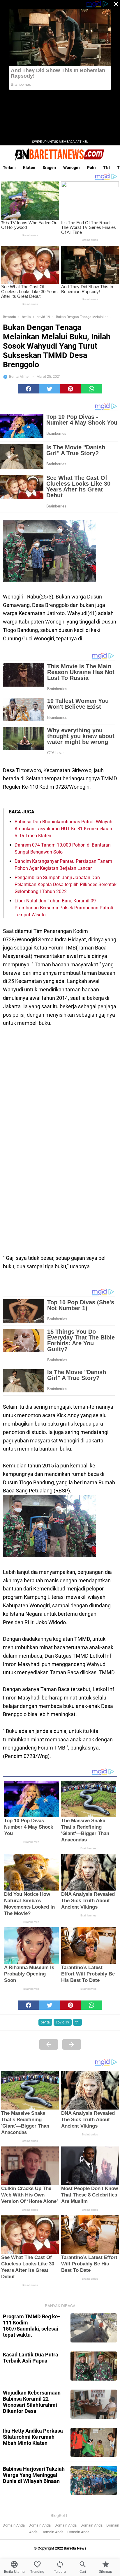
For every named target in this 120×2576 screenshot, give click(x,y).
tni (77, 2022)
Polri (91, 168)
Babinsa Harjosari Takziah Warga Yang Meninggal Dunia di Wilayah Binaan (34, 2475)
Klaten (29, 168)
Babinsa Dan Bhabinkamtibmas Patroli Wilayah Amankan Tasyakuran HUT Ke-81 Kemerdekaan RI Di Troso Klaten (63, 829)
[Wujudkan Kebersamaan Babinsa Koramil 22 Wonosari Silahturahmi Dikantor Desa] (94, 2404)
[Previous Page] (49, 2044)
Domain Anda (14, 2525)
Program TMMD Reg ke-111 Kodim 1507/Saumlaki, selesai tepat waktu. (31, 2326)
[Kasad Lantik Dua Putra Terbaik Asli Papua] (94, 2366)
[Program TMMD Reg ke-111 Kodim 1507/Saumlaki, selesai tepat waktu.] (94, 2328)
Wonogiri (72, 168)
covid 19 (63, 2022)
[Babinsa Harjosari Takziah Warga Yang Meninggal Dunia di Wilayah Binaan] (94, 2480)
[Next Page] (72, 2044)
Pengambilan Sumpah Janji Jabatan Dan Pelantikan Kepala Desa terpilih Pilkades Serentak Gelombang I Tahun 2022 (66, 885)
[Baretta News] (60, 154)
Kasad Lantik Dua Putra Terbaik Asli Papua (31, 2358)
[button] (29, 389)
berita (45, 2022)
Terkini (9, 168)
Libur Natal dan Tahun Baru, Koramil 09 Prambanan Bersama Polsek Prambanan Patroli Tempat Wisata (64, 908)
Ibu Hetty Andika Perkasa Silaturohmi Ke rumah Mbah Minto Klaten (33, 2437)
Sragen (49, 168)
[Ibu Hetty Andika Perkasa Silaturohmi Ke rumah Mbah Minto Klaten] (94, 2442)
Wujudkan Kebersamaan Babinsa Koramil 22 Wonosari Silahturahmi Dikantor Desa (32, 2402)
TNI (106, 168)
